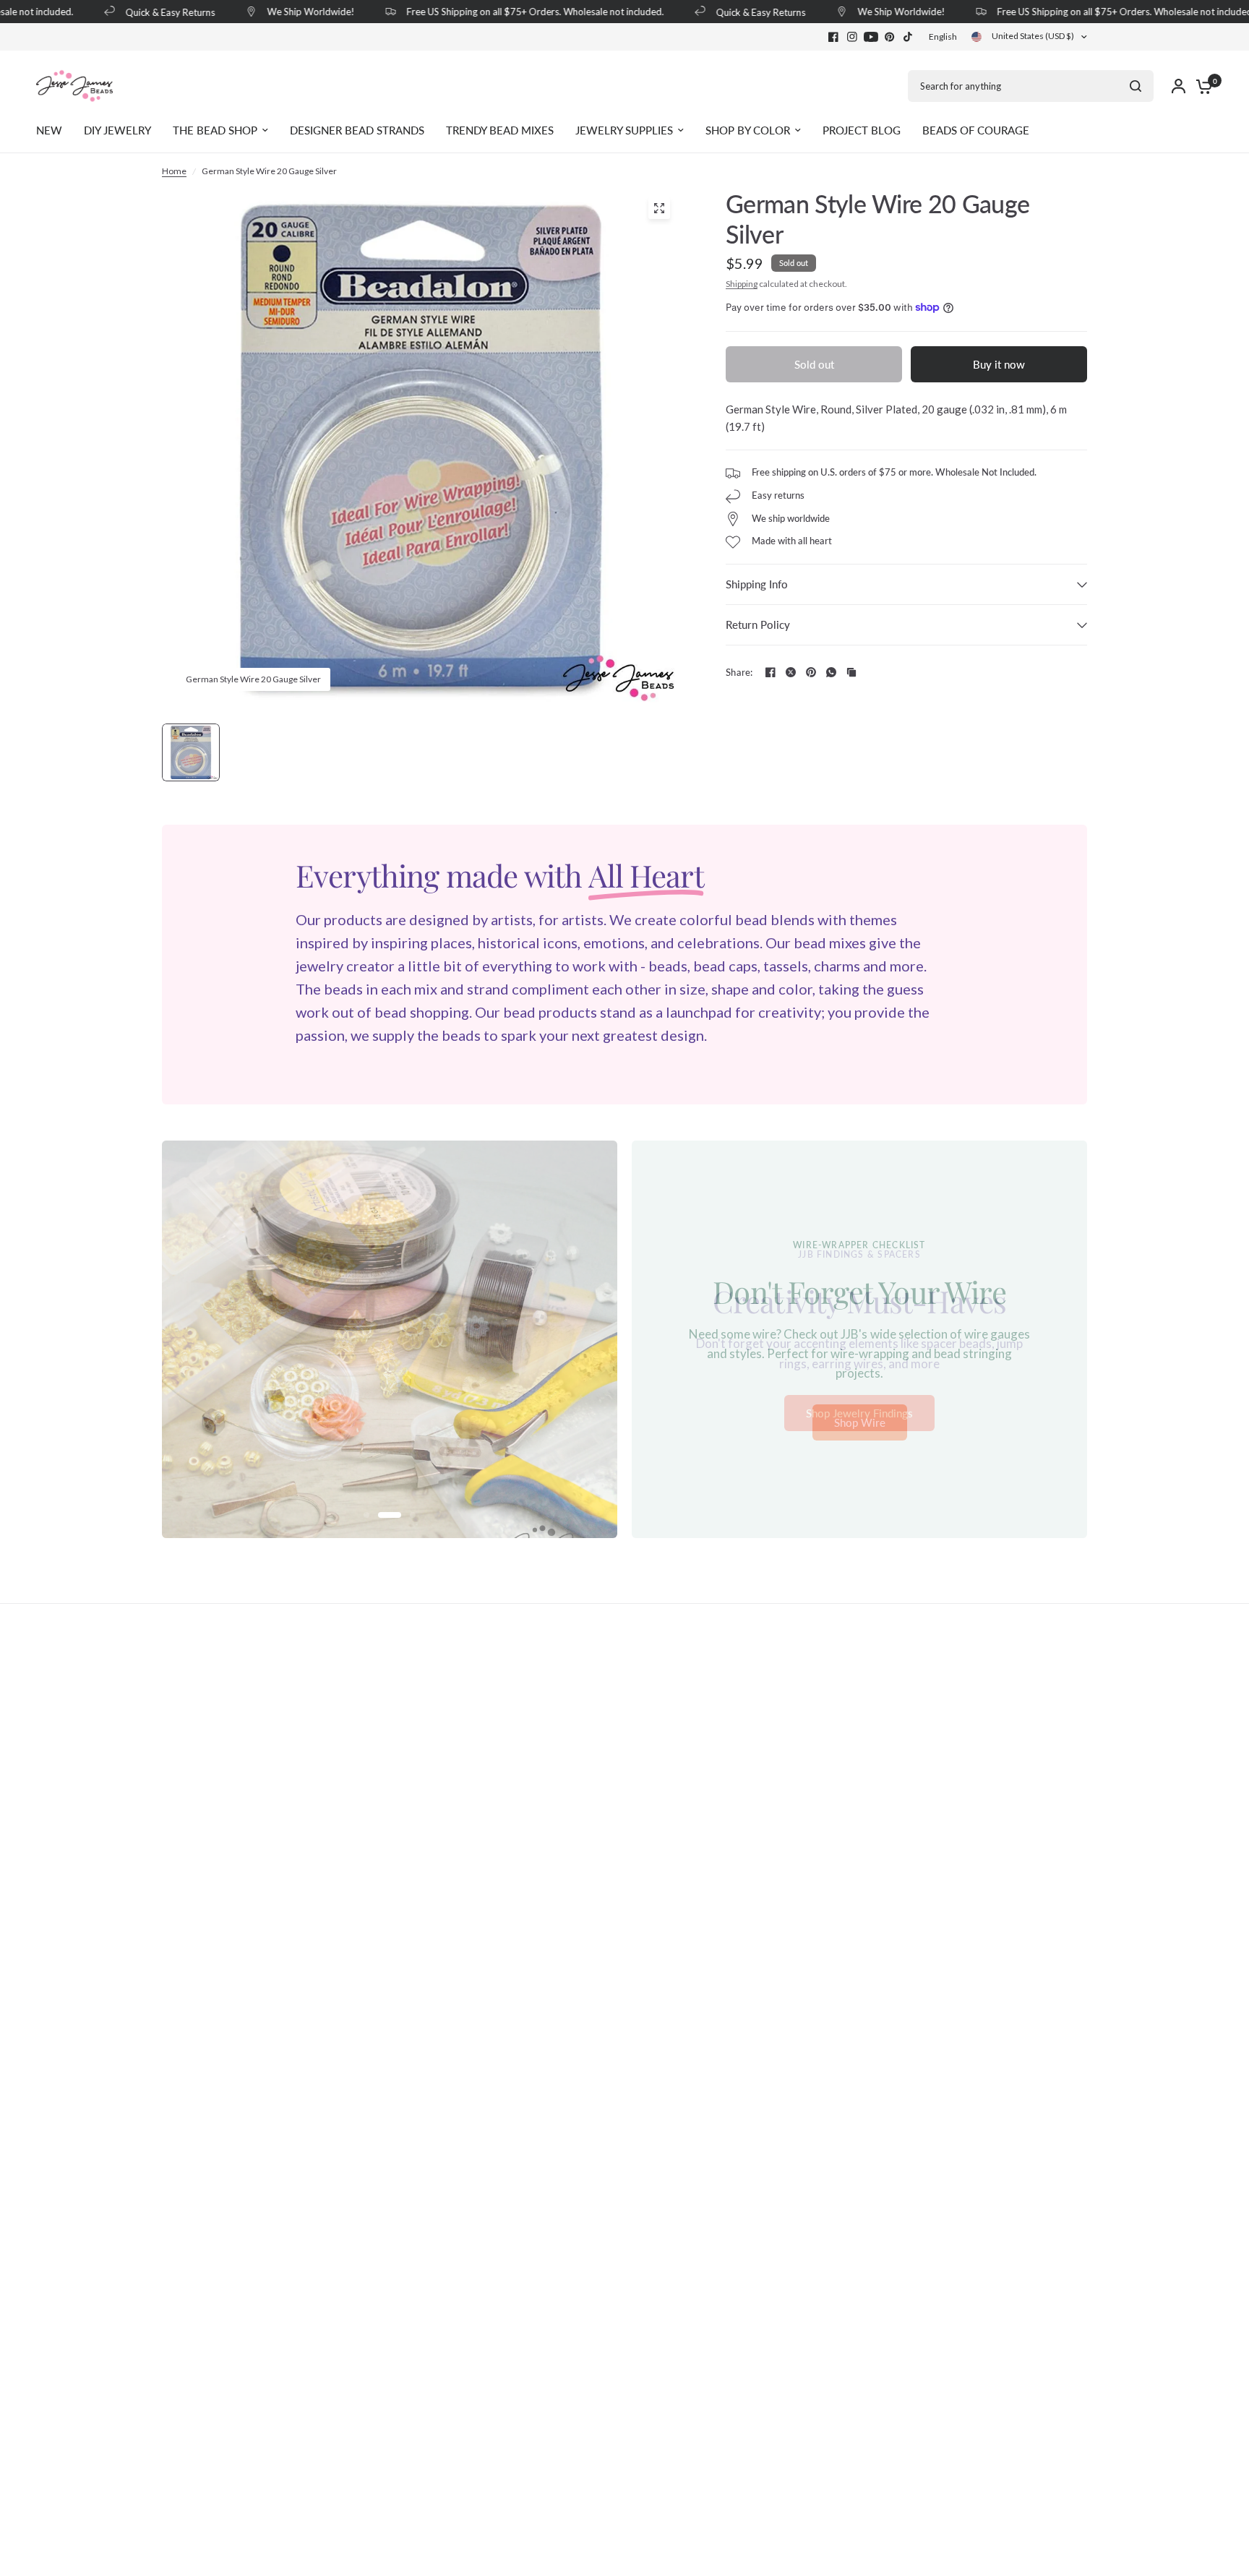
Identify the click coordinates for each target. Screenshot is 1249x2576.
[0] (1201, 86)
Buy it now (999, 364)
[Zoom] (659, 208)
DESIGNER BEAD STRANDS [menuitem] (357, 130)
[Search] (1136, 86)
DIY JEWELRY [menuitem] (117, 130)
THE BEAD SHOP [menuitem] (215, 130)
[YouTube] (871, 37)
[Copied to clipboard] (851, 672)
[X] (791, 672)
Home (174, 171)
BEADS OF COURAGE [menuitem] (976, 130)
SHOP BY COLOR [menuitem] (748, 130)
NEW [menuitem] (49, 130)
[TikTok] (909, 37)
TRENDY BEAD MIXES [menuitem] (500, 130)
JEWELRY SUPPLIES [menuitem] (624, 130)
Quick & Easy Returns (147, 12)
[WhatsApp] (831, 672)
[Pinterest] (890, 37)
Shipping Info (757, 584)
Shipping (742, 284)
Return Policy (758, 624)
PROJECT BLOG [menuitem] (862, 130)
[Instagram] (852, 37)
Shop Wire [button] (860, 1423)
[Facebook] (833, 37)
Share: (739, 673)
